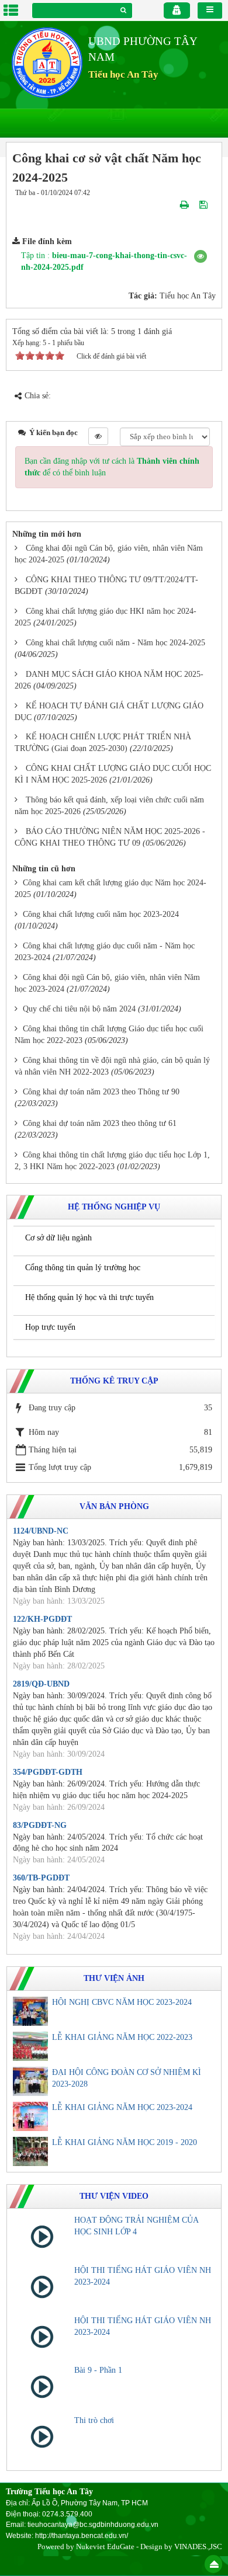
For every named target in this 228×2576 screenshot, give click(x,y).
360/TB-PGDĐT (41, 1878)
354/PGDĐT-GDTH (48, 1772)
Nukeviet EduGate (105, 2547)
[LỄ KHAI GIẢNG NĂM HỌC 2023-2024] (30, 2116)
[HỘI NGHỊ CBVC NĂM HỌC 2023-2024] (30, 2011)
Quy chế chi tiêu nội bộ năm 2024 (79, 1009)
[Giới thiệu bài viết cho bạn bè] (171, 204)
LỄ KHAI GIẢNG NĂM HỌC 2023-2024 (122, 2107)
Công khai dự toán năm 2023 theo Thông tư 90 (101, 1092)
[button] (201, 256)
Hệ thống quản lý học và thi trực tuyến (89, 1297)
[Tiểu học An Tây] (47, 62)
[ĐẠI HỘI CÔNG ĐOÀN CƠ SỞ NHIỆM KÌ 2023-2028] (30, 2081)
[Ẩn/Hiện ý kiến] (98, 436)
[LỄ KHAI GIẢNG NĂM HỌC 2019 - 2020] (30, 2151)
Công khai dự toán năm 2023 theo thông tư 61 (100, 1123)
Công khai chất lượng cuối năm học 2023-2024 (101, 914)
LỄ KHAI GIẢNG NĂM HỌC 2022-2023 (122, 2037)
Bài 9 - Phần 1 (98, 2370)
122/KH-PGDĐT (42, 1619)
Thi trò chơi (94, 2420)
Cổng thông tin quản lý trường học (83, 1268)
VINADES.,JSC (198, 2547)
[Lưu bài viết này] (205, 204)
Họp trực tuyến (50, 1327)
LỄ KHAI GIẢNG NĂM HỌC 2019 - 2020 (125, 2142)
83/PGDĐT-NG (40, 1825)
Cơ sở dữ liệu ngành (58, 1238)
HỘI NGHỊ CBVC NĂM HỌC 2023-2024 (122, 2002)
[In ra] (186, 204)
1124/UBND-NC (41, 1531)
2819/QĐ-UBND (41, 1684)
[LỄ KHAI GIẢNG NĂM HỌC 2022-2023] (30, 2046)
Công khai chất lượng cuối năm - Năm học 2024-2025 (115, 643)
